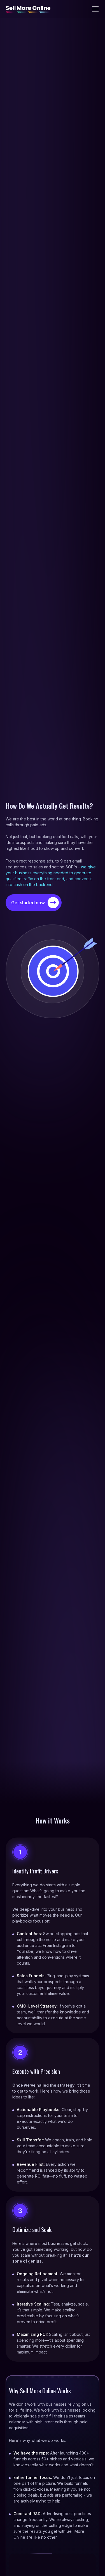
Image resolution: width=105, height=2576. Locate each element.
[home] (28, 9)
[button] (94, 9)
